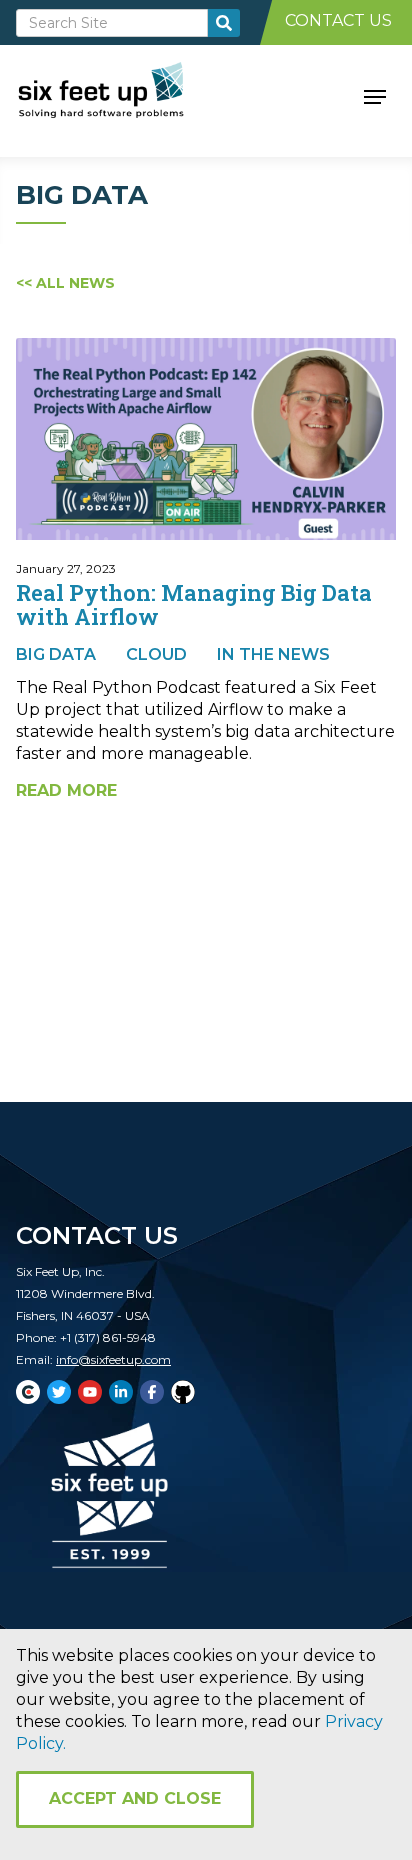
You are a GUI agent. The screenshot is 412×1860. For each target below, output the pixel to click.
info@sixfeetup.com (113, 1359)
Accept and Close (135, 1798)
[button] (375, 95)
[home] (123, 95)
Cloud (156, 654)
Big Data (56, 654)
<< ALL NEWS (65, 283)
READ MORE (66, 790)
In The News (273, 654)
